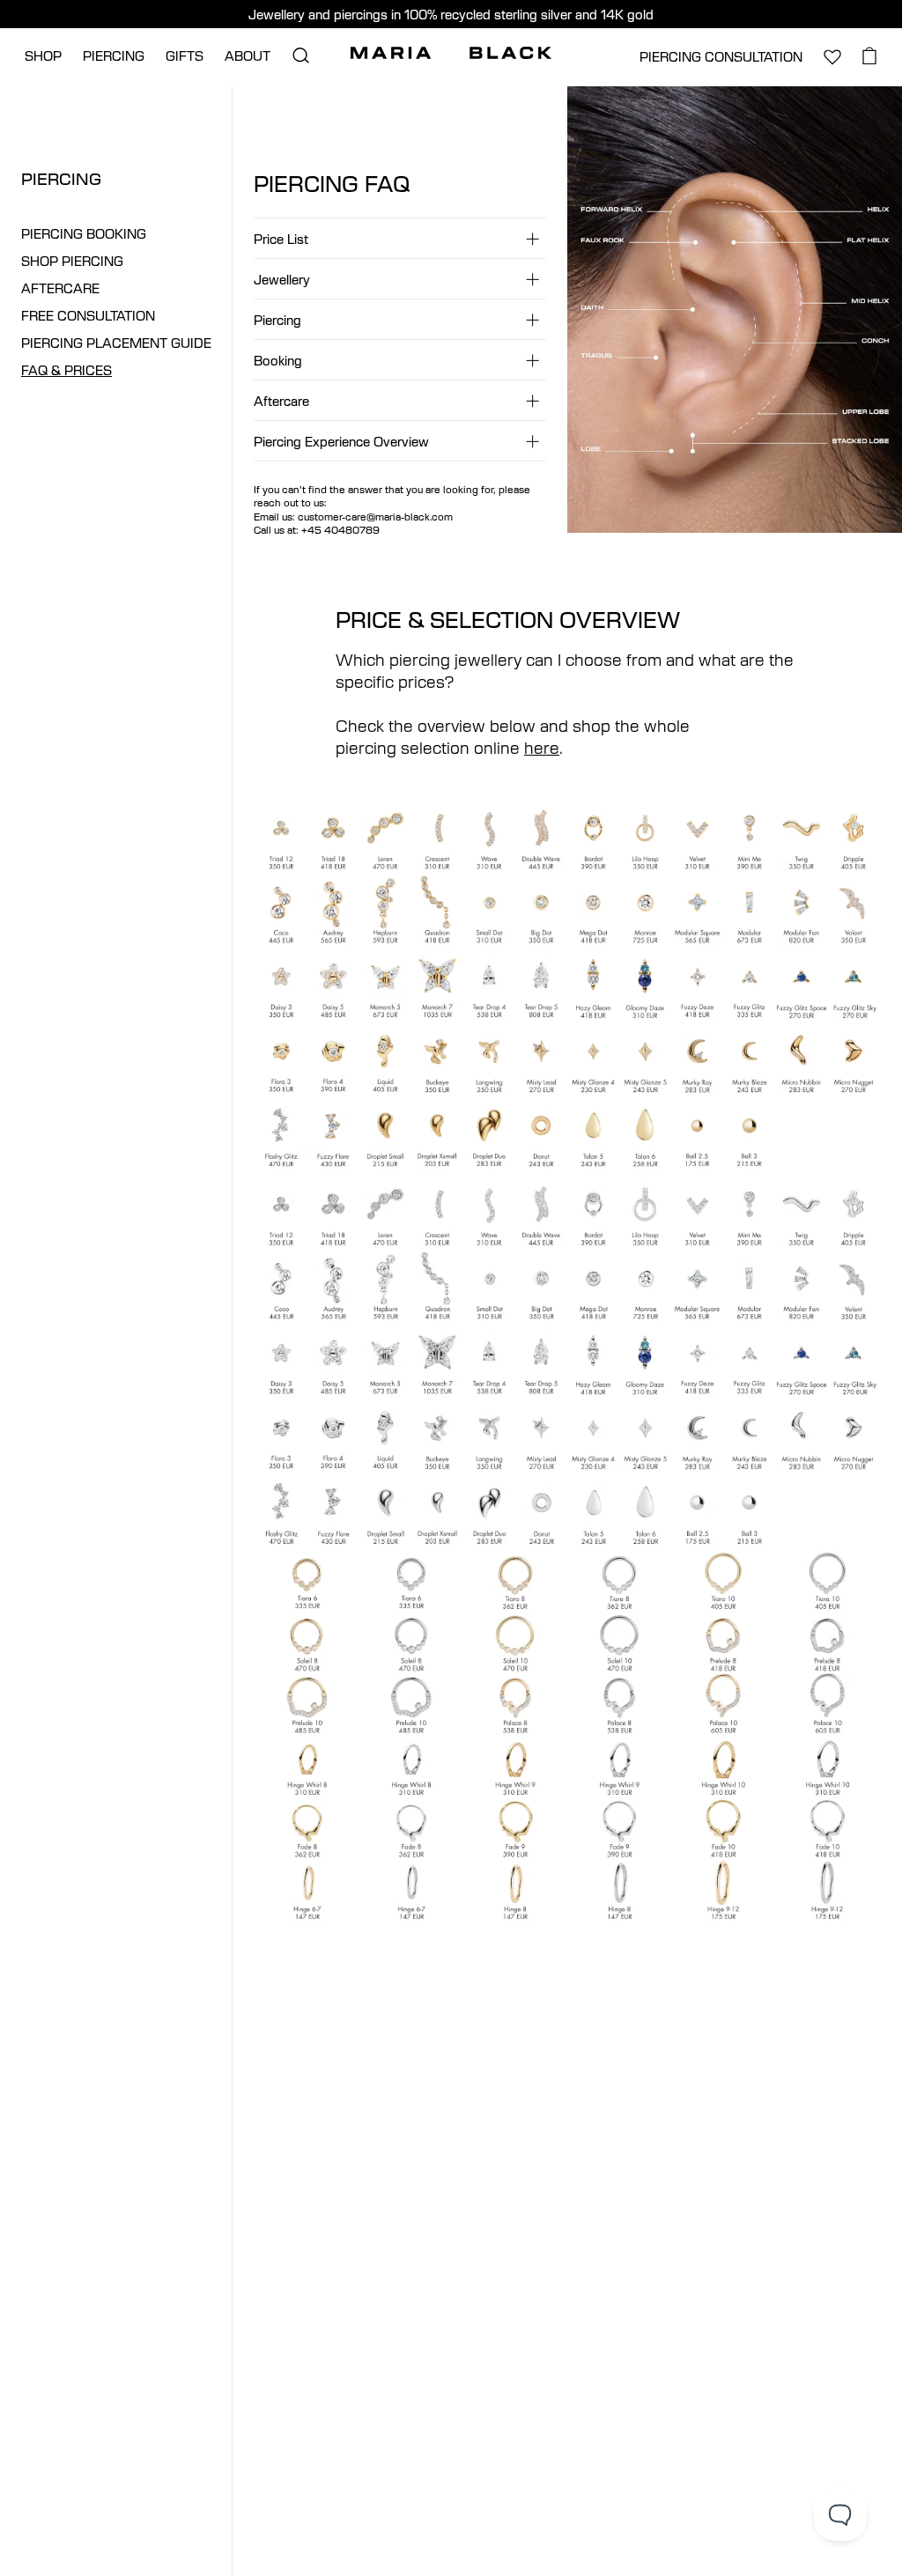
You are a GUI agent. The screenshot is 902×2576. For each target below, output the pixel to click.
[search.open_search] (300, 55)
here (542, 747)
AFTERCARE (60, 288)
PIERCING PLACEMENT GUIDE (116, 343)
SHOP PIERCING (72, 261)
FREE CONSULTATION (88, 316)
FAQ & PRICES (67, 370)
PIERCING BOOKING (84, 234)
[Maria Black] (451, 53)
